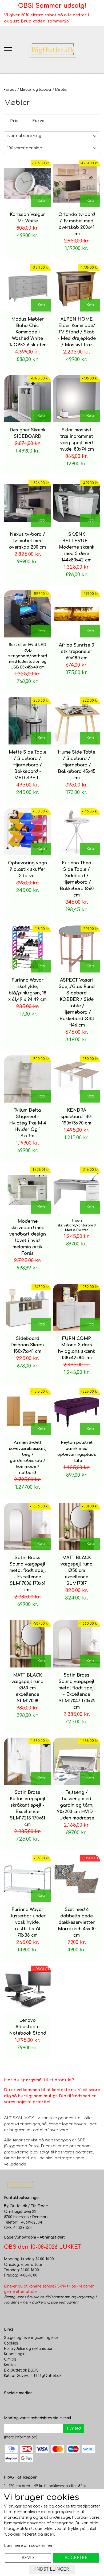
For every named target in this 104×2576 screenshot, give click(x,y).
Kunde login (15, 2354)
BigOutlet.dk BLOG (21, 2370)
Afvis (28, 2558)
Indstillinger (52, 2569)
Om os (10, 2359)
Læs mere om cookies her (28, 2546)
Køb (41, 201)
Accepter (76, 2558)
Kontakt (11, 2365)
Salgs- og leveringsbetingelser (32, 2338)
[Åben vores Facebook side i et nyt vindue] (8, 2404)
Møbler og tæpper (36, 90)
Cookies (11, 2343)
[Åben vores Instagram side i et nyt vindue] (19, 2404)
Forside (10, 90)
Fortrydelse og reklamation (29, 2349)
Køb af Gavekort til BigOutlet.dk (33, 2376)
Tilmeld (74, 2428)
